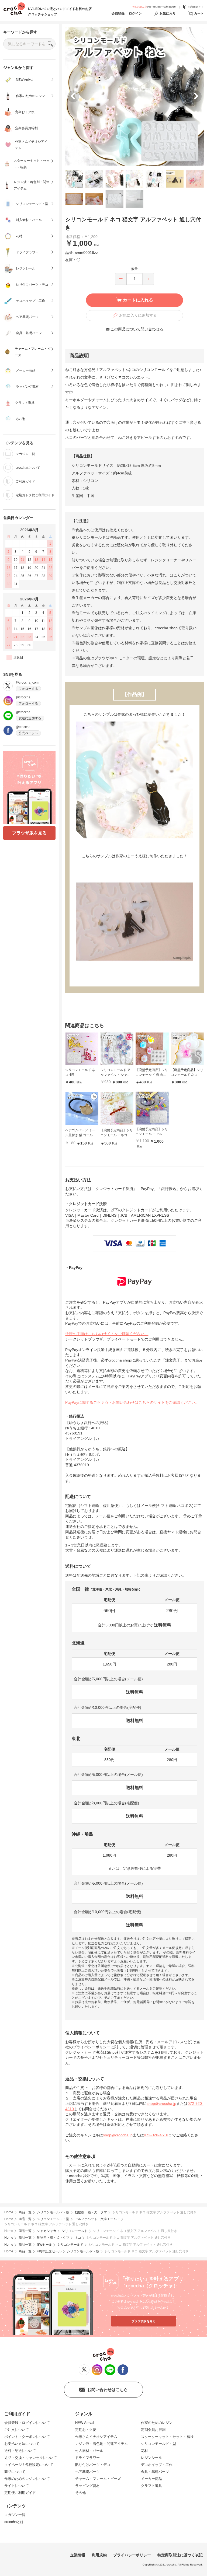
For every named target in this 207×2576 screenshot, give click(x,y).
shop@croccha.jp (161, 2103)
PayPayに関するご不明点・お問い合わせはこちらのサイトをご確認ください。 (132, 1402)
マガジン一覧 (15, 2515)
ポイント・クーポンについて (27, 2437)
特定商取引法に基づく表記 (180, 2555)
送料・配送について (20, 2451)
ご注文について (17, 2430)
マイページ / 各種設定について (29, 2465)
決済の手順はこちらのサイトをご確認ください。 (107, 1334)
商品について (15, 2472)
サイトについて (17, 2486)
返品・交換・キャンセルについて (31, 2458)
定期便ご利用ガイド (20, 2493)
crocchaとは (14, 2522)
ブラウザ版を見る (29, 833)
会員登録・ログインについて (27, 2423)
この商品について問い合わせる (137, 329)
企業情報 (78, 2555)
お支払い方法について (22, 2444)
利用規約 (99, 2555)
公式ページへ (28, 733)
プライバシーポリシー (132, 2555)
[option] (134, 96)
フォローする (28, 689)
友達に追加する (30, 718)
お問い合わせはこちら (108, 2390)
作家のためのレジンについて (27, 2479)
